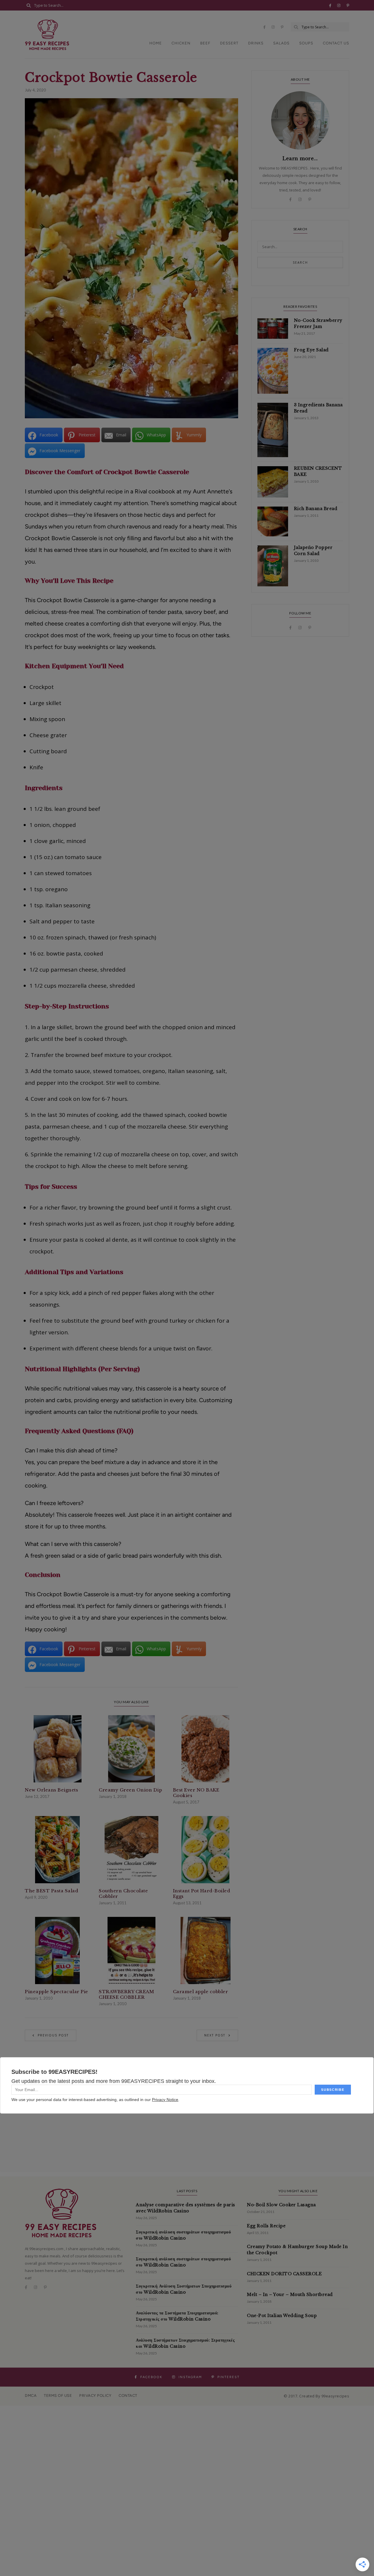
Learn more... (300, 158)
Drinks (256, 43)
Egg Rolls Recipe (266, 2226)
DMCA (31, 2396)
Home (156, 43)
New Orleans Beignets (51, 1790)
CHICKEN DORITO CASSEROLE (284, 2274)
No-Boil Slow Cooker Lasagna (281, 2205)
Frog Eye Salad (311, 350)
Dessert (229, 43)
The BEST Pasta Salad (51, 1891)
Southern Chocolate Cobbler (123, 1893)
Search (300, 262)
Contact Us (336, 43)
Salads (281, 43)
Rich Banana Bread (316, 509)
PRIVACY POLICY (95, 2396)
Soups (306, 43)
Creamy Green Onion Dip (130, 1790)
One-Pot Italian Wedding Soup (282, 2316)
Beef (205, 43)
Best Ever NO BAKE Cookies (196, 1793)
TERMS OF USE (58, 2396)
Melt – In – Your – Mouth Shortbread (290, 2295)
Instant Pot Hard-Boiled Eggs (202, 1893)
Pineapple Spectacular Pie (57, 1992)
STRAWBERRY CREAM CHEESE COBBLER (126, 1994)
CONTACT (128, 2396)
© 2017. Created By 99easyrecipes (316, 2396)
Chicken (181, 43)
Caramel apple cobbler (201, 1992)
